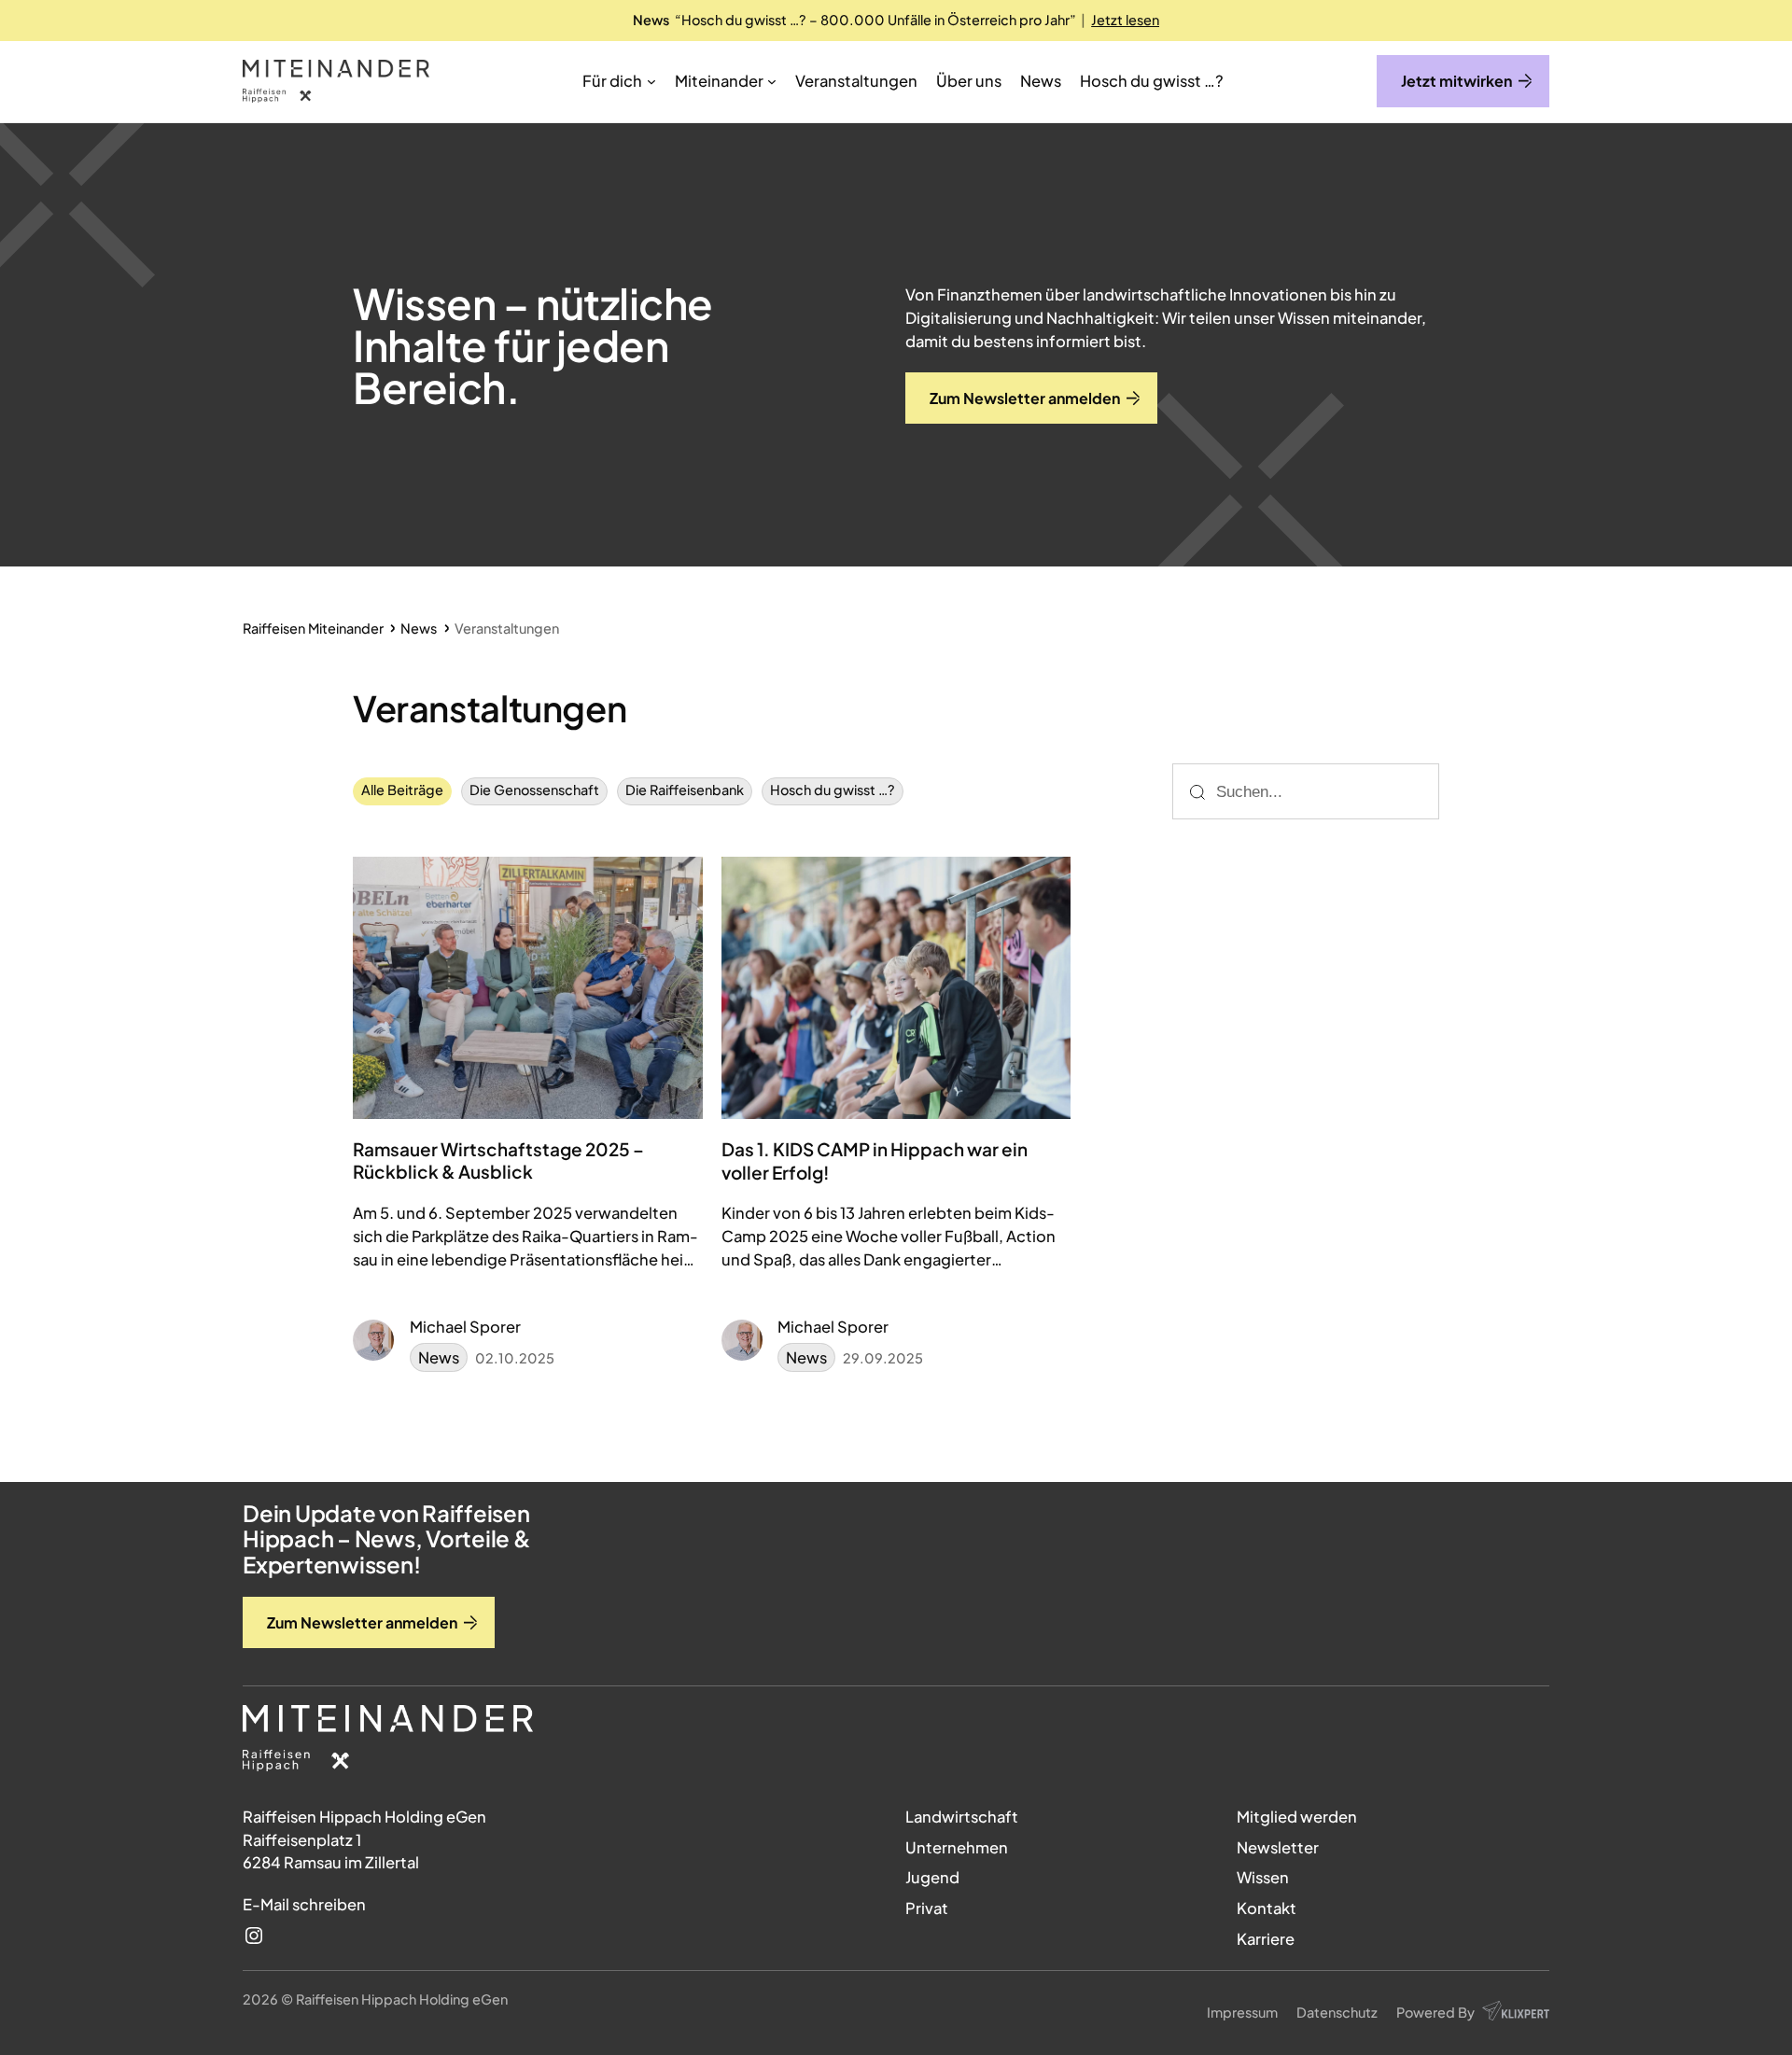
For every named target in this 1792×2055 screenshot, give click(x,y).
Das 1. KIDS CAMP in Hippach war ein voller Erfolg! (875, 1160)
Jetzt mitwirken (1456, 81)
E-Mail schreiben (304, 1904)
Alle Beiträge (402, 790)
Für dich (612, 81)
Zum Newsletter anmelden (362, 1622)
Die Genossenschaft (534, 790)
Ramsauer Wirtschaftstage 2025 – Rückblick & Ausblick (498, 1160)
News (439, 1357)
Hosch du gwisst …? (833, 790)
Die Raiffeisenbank (685, 790)
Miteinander (719, 81)
